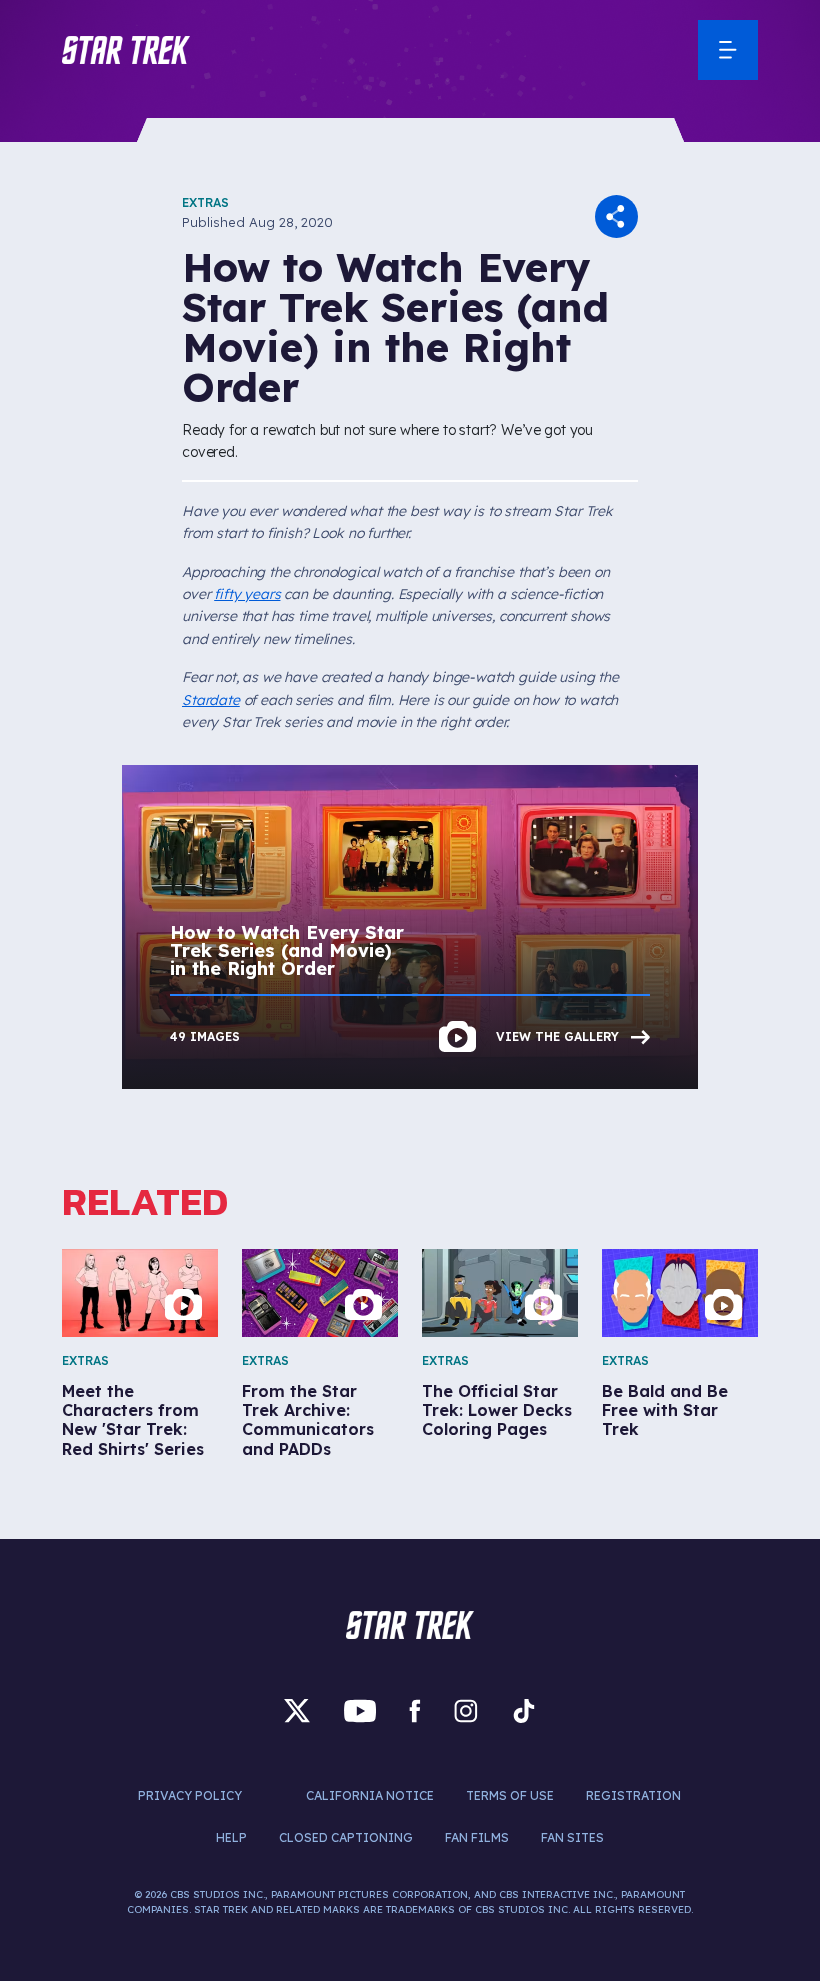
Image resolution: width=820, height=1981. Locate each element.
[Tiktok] (524, 1711)
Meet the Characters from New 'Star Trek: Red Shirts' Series (133, 1420)
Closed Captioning (346, 1837)
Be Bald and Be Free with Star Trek (665, 1410)
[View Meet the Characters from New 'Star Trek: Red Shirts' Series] (140, 1293)
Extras (205, 202)
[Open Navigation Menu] (728, 50)
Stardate (211, 700)
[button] (126, 50)
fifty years (247, 594)
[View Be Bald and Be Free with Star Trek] (680, 1293)
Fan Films (477, 1837)
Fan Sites (572, 1837)
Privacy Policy (190, 1795)
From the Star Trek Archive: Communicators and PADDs (308, 1420)
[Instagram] (466, 1711)
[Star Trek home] (410, 1625)
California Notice (370, 1795)
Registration (633, 1795)
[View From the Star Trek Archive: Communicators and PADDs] (320, 1293)
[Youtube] (360, 1711)
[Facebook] (415, 1711)
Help (231, 1837)
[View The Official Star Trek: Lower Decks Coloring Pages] (500, 1293)
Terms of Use (510, 1795)
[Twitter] (297, 1711)
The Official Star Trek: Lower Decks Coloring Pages (497, 1410)
